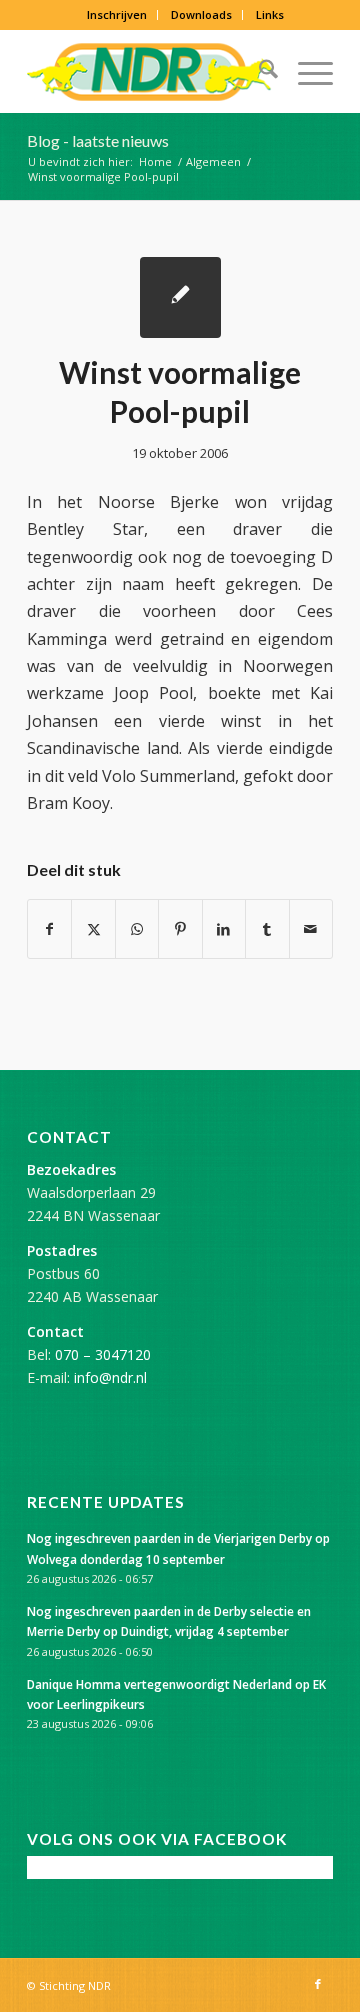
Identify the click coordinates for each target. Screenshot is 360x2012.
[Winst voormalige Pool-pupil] (180, 297)
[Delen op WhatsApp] (137, 929)
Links (270, 14)
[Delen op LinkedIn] (224, 929)
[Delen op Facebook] (49, 929)
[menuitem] (117, 15)
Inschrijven (117, 14)
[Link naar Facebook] (318, 1984)
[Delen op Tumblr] (267, 929)
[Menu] (305, 72)
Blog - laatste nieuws (98, 140)
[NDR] (149, 72)
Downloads (201, 14)
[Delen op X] (93, 929)
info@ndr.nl (110, 1377)
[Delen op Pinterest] (180, 929)
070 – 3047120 (103, 1354)
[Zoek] (258, 72)
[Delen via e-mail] (311, 929)
